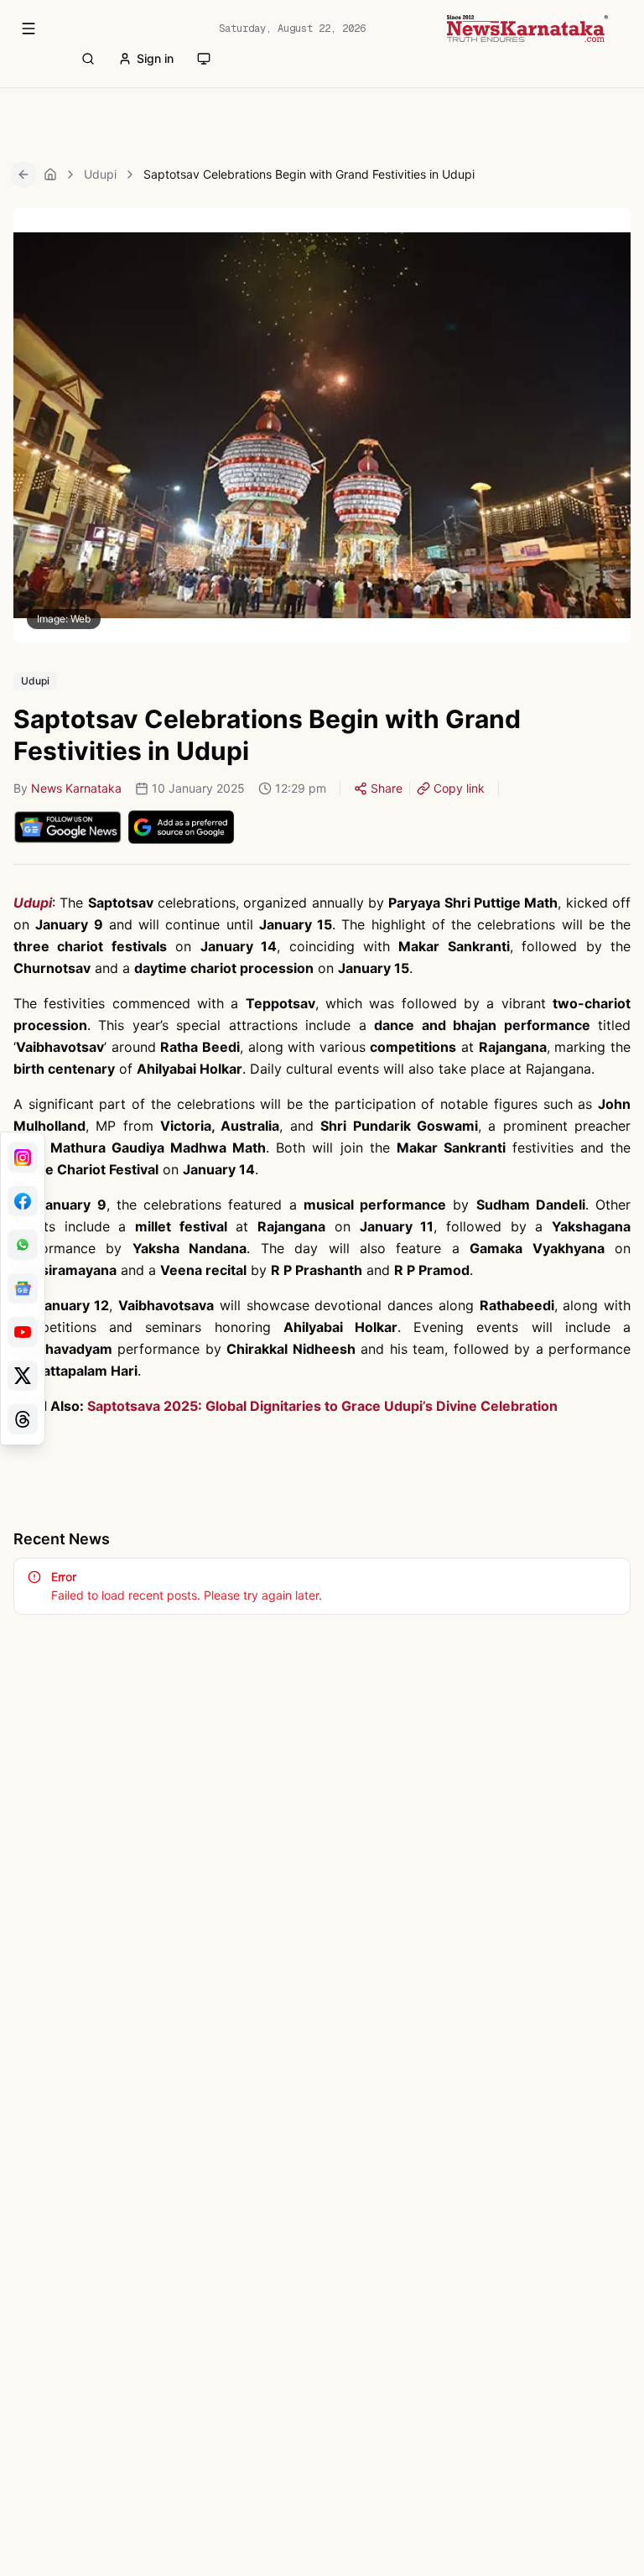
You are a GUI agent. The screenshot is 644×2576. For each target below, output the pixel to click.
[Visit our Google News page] (23, 1288)
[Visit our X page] (23, 1376)
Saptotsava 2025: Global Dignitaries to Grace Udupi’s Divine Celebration (322, 1406)
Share (387, 788)
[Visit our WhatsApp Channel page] (23, 1245)
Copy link (459, 788)
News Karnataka (76, 788)
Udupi (100, 174)
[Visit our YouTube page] (23, 1332)
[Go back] (23, 174)
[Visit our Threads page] (23, 1419)
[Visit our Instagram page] (23, 1158)
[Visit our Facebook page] (23, 1201)
